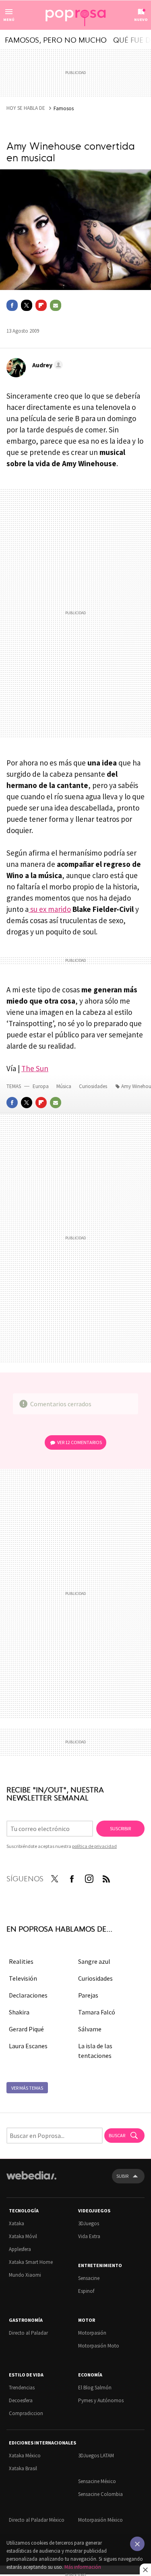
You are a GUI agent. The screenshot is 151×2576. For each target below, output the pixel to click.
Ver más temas (27, 2088)
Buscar (117, 2135)
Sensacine (89, 2278)
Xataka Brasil (23, 2468)
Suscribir (120, 1828)
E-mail (56, 305)
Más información (83, 2567)
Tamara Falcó (97, 2012)
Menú (9, 20)
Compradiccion (26, 2413)
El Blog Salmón (95, 2388)
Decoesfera (21, 2400)
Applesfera (20, 2249)
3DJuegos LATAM (96, 2456)
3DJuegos (89, 2223)
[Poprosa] (76, 15)
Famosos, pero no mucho (56, 39)
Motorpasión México (100, 2520)
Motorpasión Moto (99, 2346)
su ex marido (50, 909)
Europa (41, 1086)
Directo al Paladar (28, 2333)
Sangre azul (94, 1961)
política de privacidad (94, 1846)
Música (64, 1086)
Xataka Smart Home (31, 2262)
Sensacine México (97, 2481)
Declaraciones (28, 1995)
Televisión (23, 1978)
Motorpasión (92, 2333)
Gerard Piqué (26, 2029)
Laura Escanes (28, 2046)
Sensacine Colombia (100, 2494)
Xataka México (25, 2456)
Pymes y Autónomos (101, 2400)
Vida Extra (89, 2236)
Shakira (19, 2012)
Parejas (88, 1995)
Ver (80, 1442)
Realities (21, 1961)
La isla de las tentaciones (95, 2051)
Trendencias (22, 2388)
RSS (106, 1877)
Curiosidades (94, 1086)
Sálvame (90, 2029)
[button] (46, 365)
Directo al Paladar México (37, 2520)
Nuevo (141, 20)
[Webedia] (31, 2181)
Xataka (17, 2223)
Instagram (89, 1877)
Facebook (12, 305)
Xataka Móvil (23, 2236)
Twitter (27, 305)
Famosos (64, 108)
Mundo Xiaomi (25, 2275)
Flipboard (41, 305)
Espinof (86, 2291)
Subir (122, 2176)
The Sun (35, 1068)
